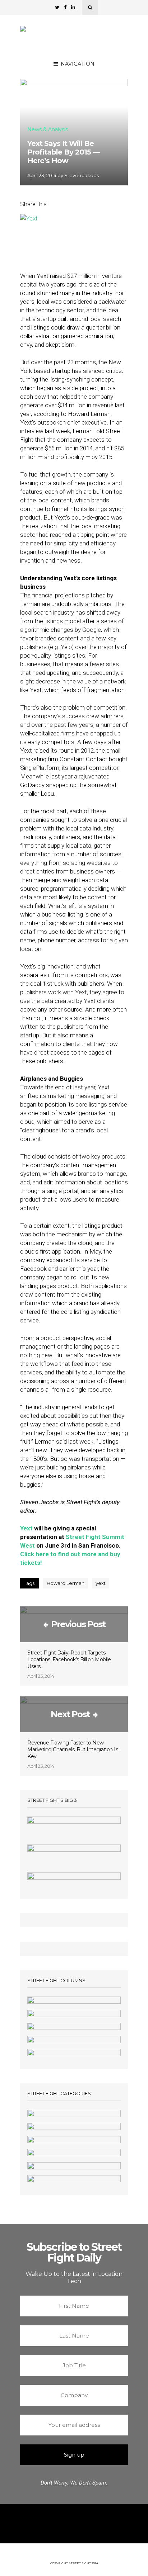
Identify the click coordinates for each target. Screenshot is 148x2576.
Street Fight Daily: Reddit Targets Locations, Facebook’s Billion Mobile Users (69, 1659)
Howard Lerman (66, 1583)
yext (101, 1583)
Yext (26, 1528)
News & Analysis (48, 130)
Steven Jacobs (82, 175)
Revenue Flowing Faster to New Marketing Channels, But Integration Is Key (73, 1749)
